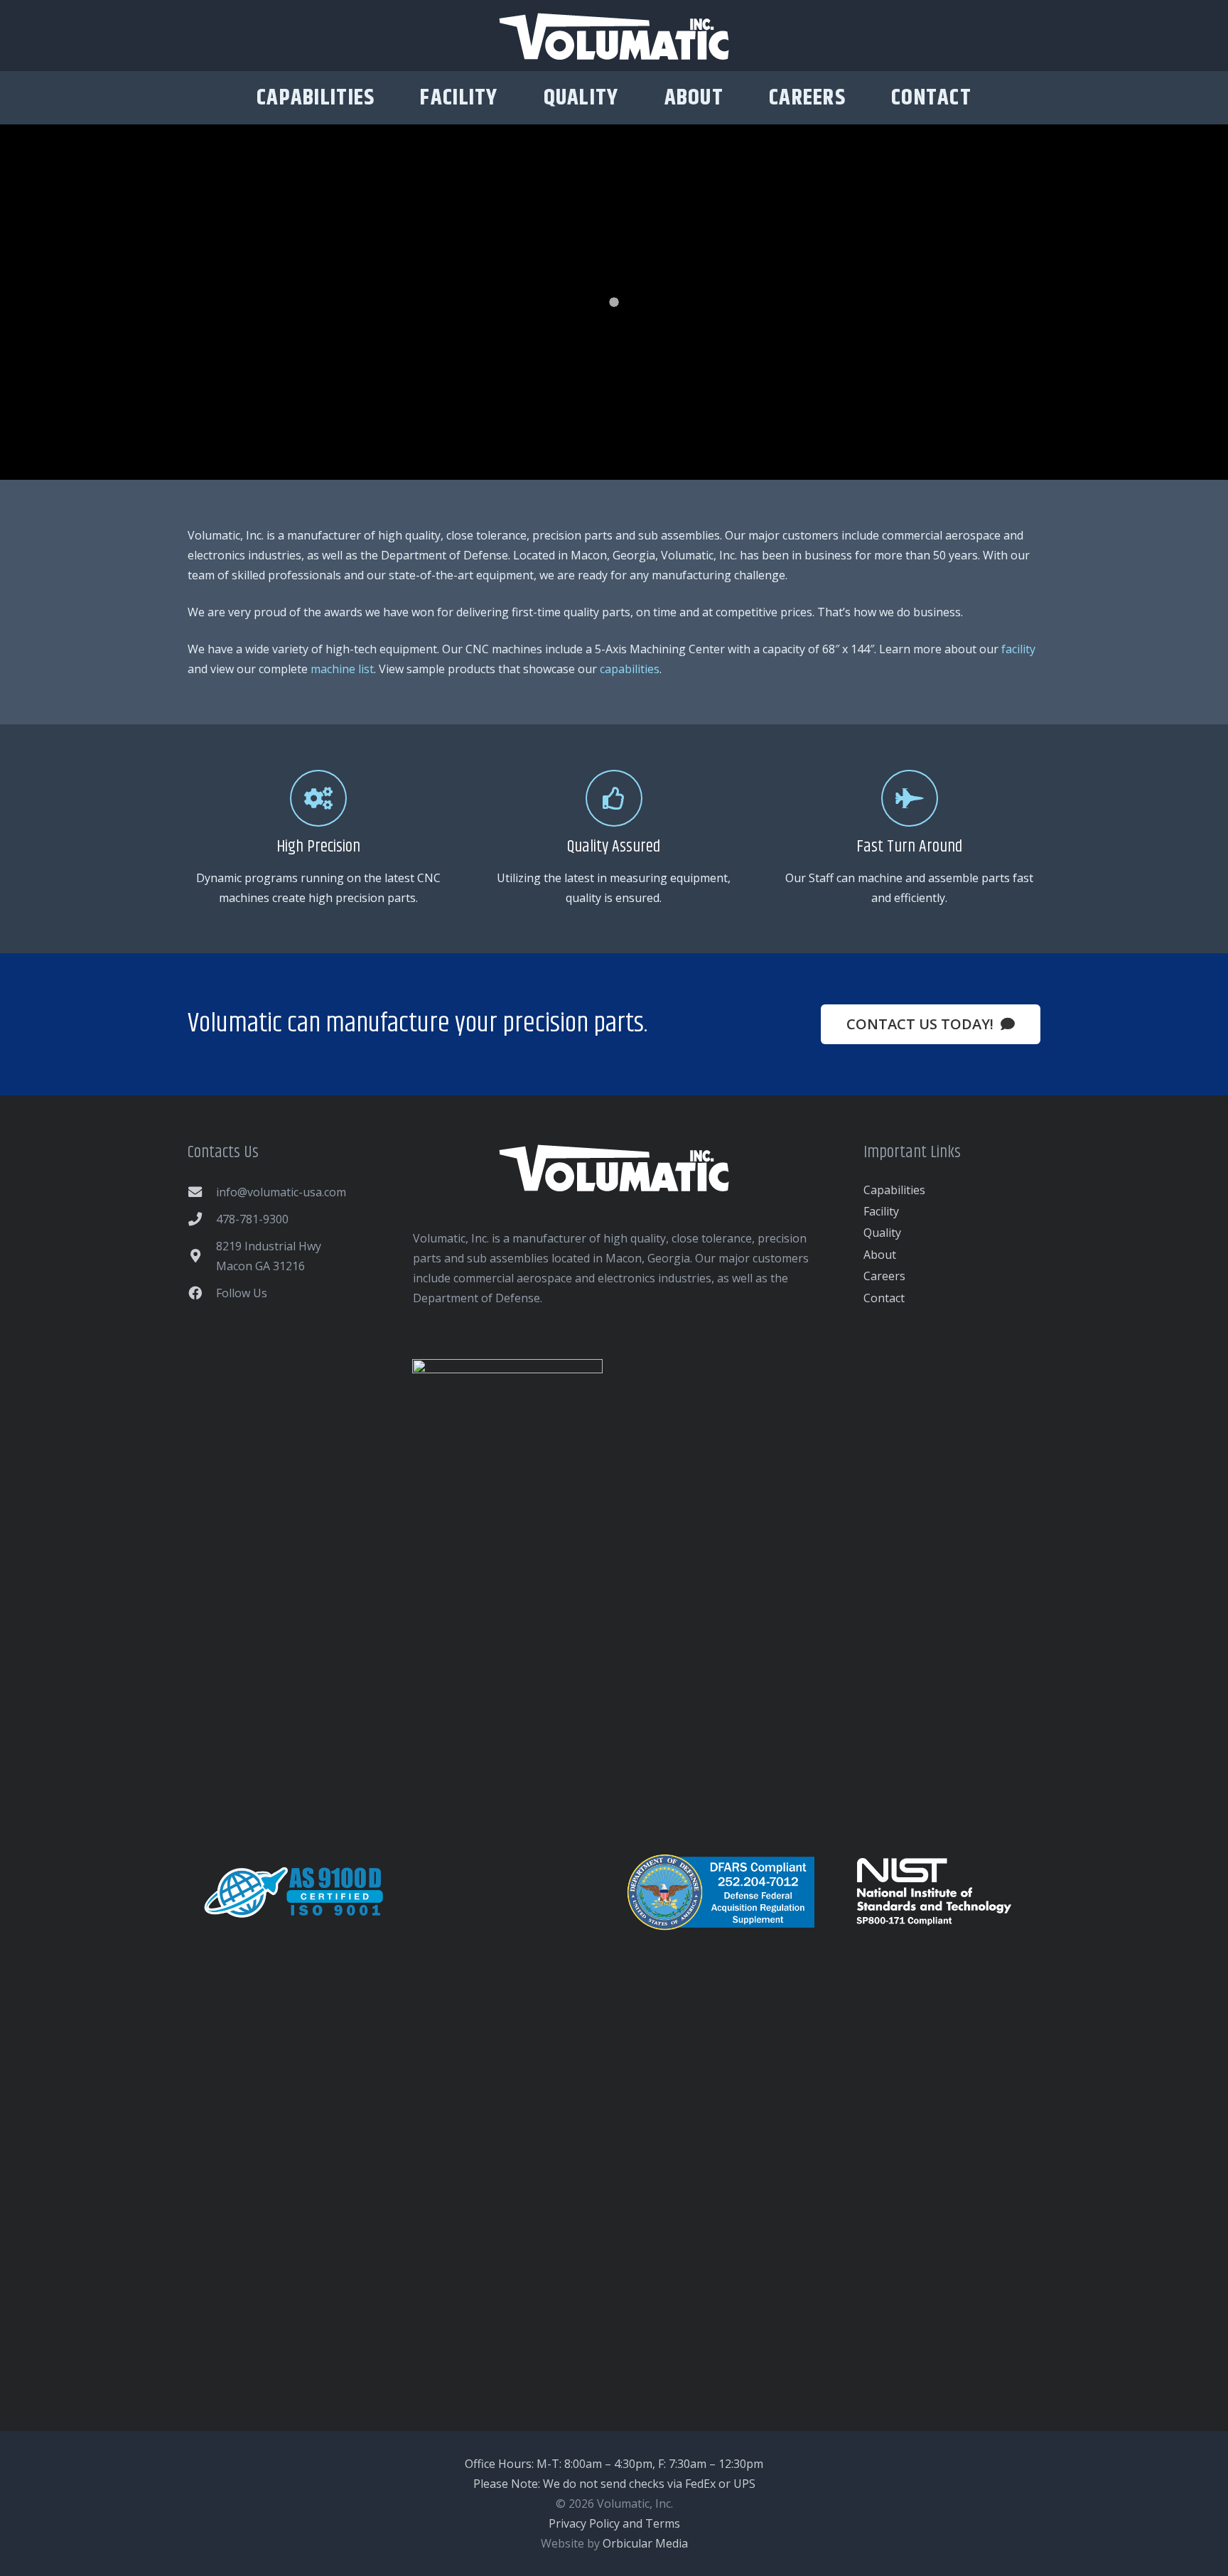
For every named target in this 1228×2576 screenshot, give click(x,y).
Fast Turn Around (909, 847)
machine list (342, 669)
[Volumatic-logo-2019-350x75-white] (614, 36)
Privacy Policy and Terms (614, 2523)
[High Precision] (318, 798)
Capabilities (894, 1190)
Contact (884, 1298)
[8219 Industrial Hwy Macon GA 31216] (202, 1256)
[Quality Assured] (614, 798)
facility (1018, 649)
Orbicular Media (645, 2543)
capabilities (630, 669)
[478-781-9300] (202, 1219)
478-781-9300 (252, 1219)
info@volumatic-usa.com (281, 1192)
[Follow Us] (202, 1293)
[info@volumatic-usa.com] (202, 1192)
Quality (882, 1233)
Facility (881, 1211)
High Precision (318, 847)
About (880, 1255)
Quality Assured (614, 847)
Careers (884, 1276)
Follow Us (242, 1293)
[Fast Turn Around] (910, 798)
